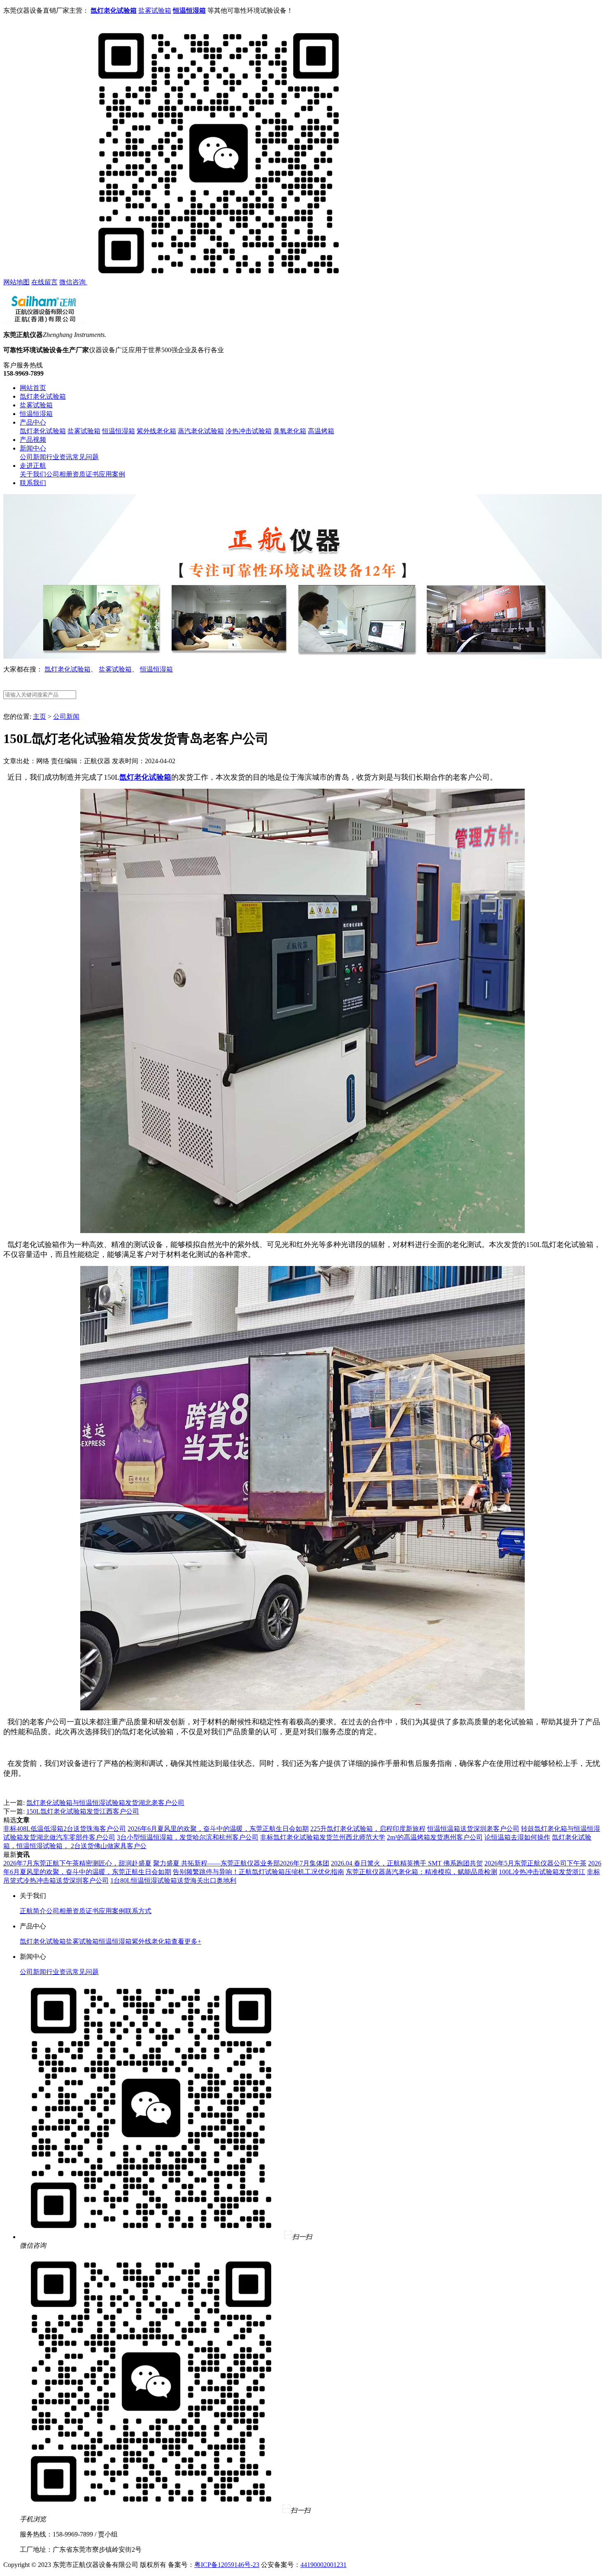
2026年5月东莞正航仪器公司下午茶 (535, 1863)
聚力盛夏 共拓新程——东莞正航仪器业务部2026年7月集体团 (241, 1863)
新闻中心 (33, 448)
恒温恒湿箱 (36, 414)
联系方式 (138, 1911)
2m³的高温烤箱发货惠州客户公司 (435, 1837)
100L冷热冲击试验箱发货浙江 (542, 1872)
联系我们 (33, 483)
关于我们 (33, 474)
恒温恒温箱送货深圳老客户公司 (473, 1829)
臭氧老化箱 (290, 431)
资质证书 (86, 474)
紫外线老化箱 (156, 431)
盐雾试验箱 (155, 10)
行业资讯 (59, 457)
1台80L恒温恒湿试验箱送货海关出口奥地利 (173, 1880)
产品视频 (33, 440)
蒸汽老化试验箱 (201, 431)
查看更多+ (186, 1941)
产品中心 (33, 422)
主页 (40, 717)
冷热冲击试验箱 (249, 431)
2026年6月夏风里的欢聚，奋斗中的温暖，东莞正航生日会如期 (218, 1829)
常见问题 (86, 457)
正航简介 (33, 1911)
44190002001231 (323, 2565)
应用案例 (112, 474)
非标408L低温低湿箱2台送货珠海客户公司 (65, 1829)
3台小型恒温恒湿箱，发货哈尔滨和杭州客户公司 (188, 1837)
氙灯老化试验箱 (43, 396)
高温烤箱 (321, 431)
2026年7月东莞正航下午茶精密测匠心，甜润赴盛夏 (77, 1863)
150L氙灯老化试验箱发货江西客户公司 (83, 1811)
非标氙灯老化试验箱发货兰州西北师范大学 (323, 1837)
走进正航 (33, 466)
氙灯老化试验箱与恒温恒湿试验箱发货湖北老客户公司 (105, 1803)
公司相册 (59, 474)
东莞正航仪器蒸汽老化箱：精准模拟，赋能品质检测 (421, 1872)
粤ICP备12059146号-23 (227, 2565)
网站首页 (33, 388)
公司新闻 (33, 457)
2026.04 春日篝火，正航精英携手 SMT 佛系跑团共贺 (407, 1863)
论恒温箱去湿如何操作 (517, 1837)
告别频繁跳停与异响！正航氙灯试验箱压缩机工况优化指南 (258, 1872)
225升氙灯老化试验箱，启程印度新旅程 (368, 1829)
